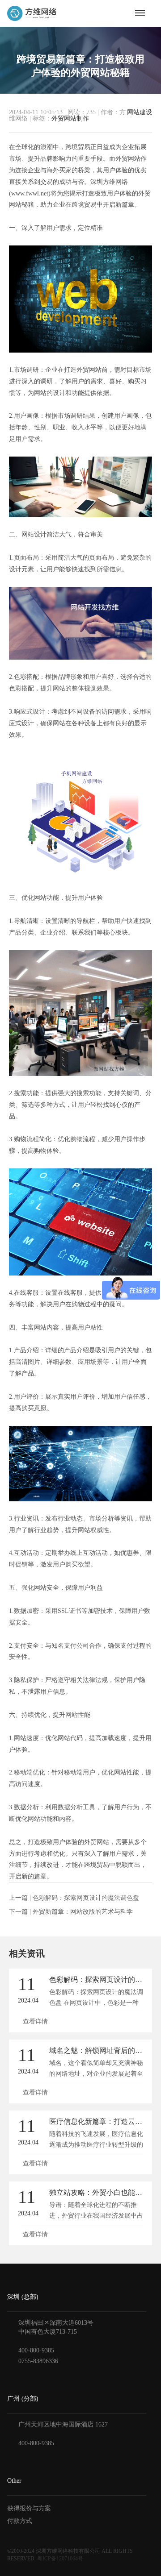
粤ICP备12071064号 (60, 2559)
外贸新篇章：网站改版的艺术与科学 (83, 1912)
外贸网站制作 (70, 118)
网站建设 (140, 112)
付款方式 (20, 2521)
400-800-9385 (36, 2350)
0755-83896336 (38, 2361)
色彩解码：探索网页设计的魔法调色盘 (86, 1898)
